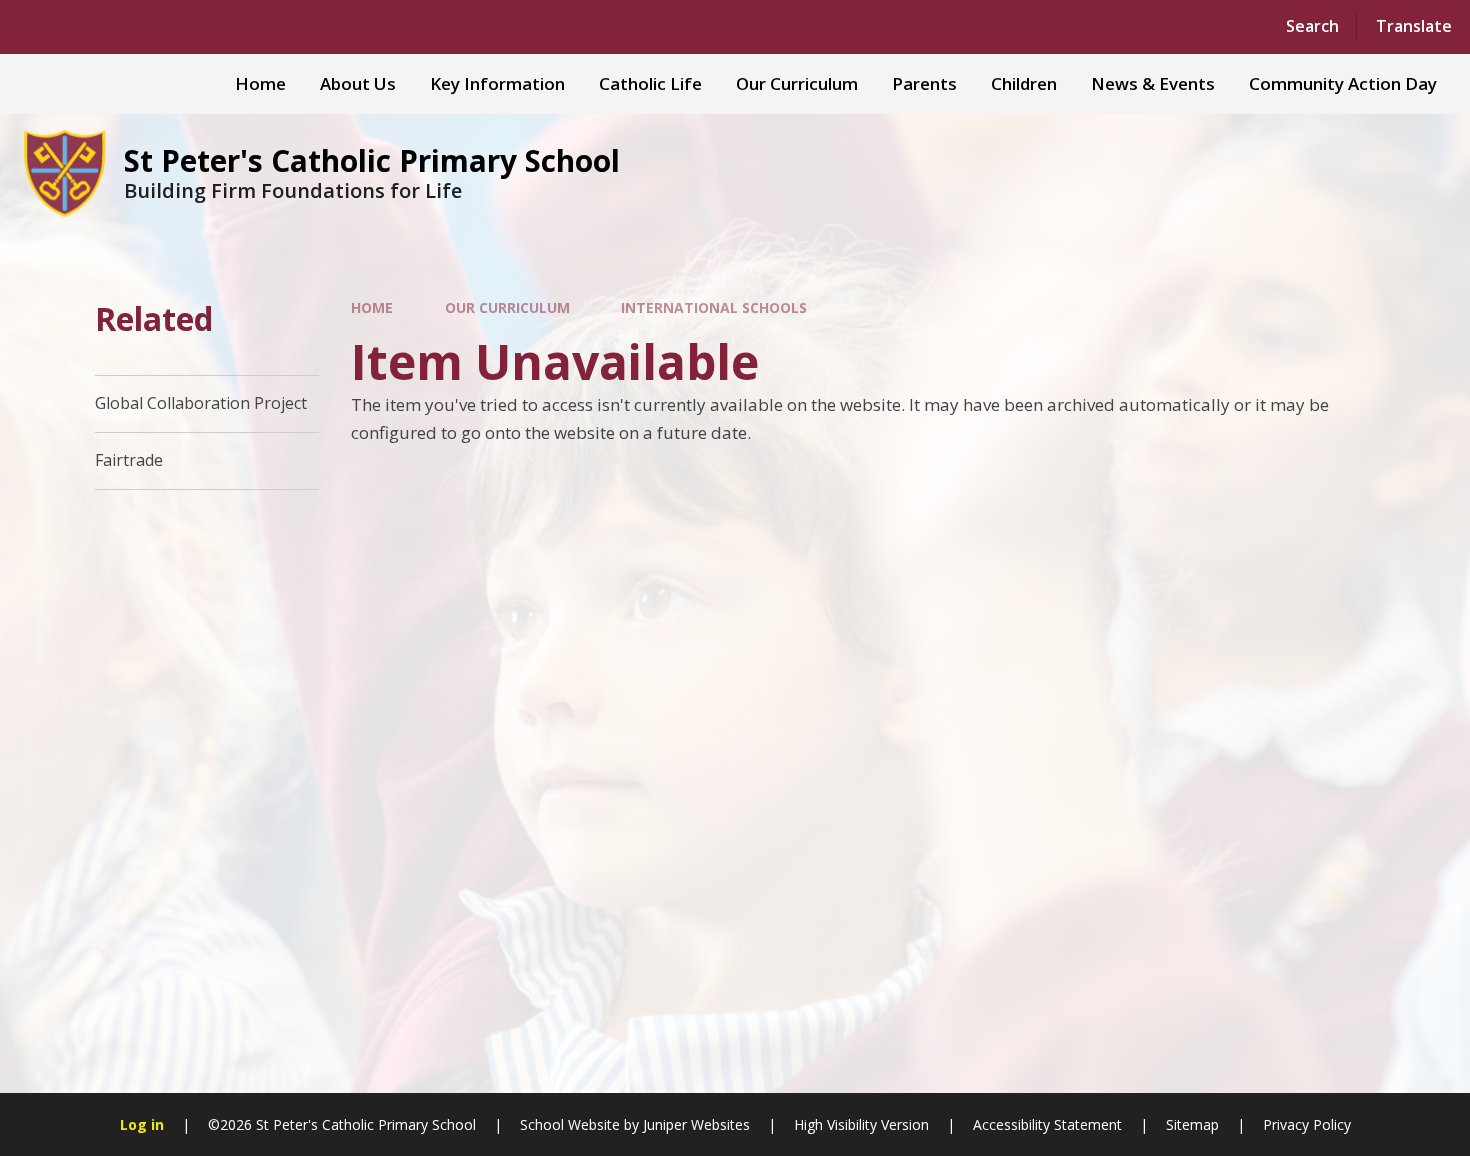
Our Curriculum (507, 307)
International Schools (714, 307)
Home (372, 307)
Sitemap (1192, 1124)
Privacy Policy (1307, 1124)
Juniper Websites (696, 1124)
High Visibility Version (861, 1124)
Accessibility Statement (1047, 1124)
